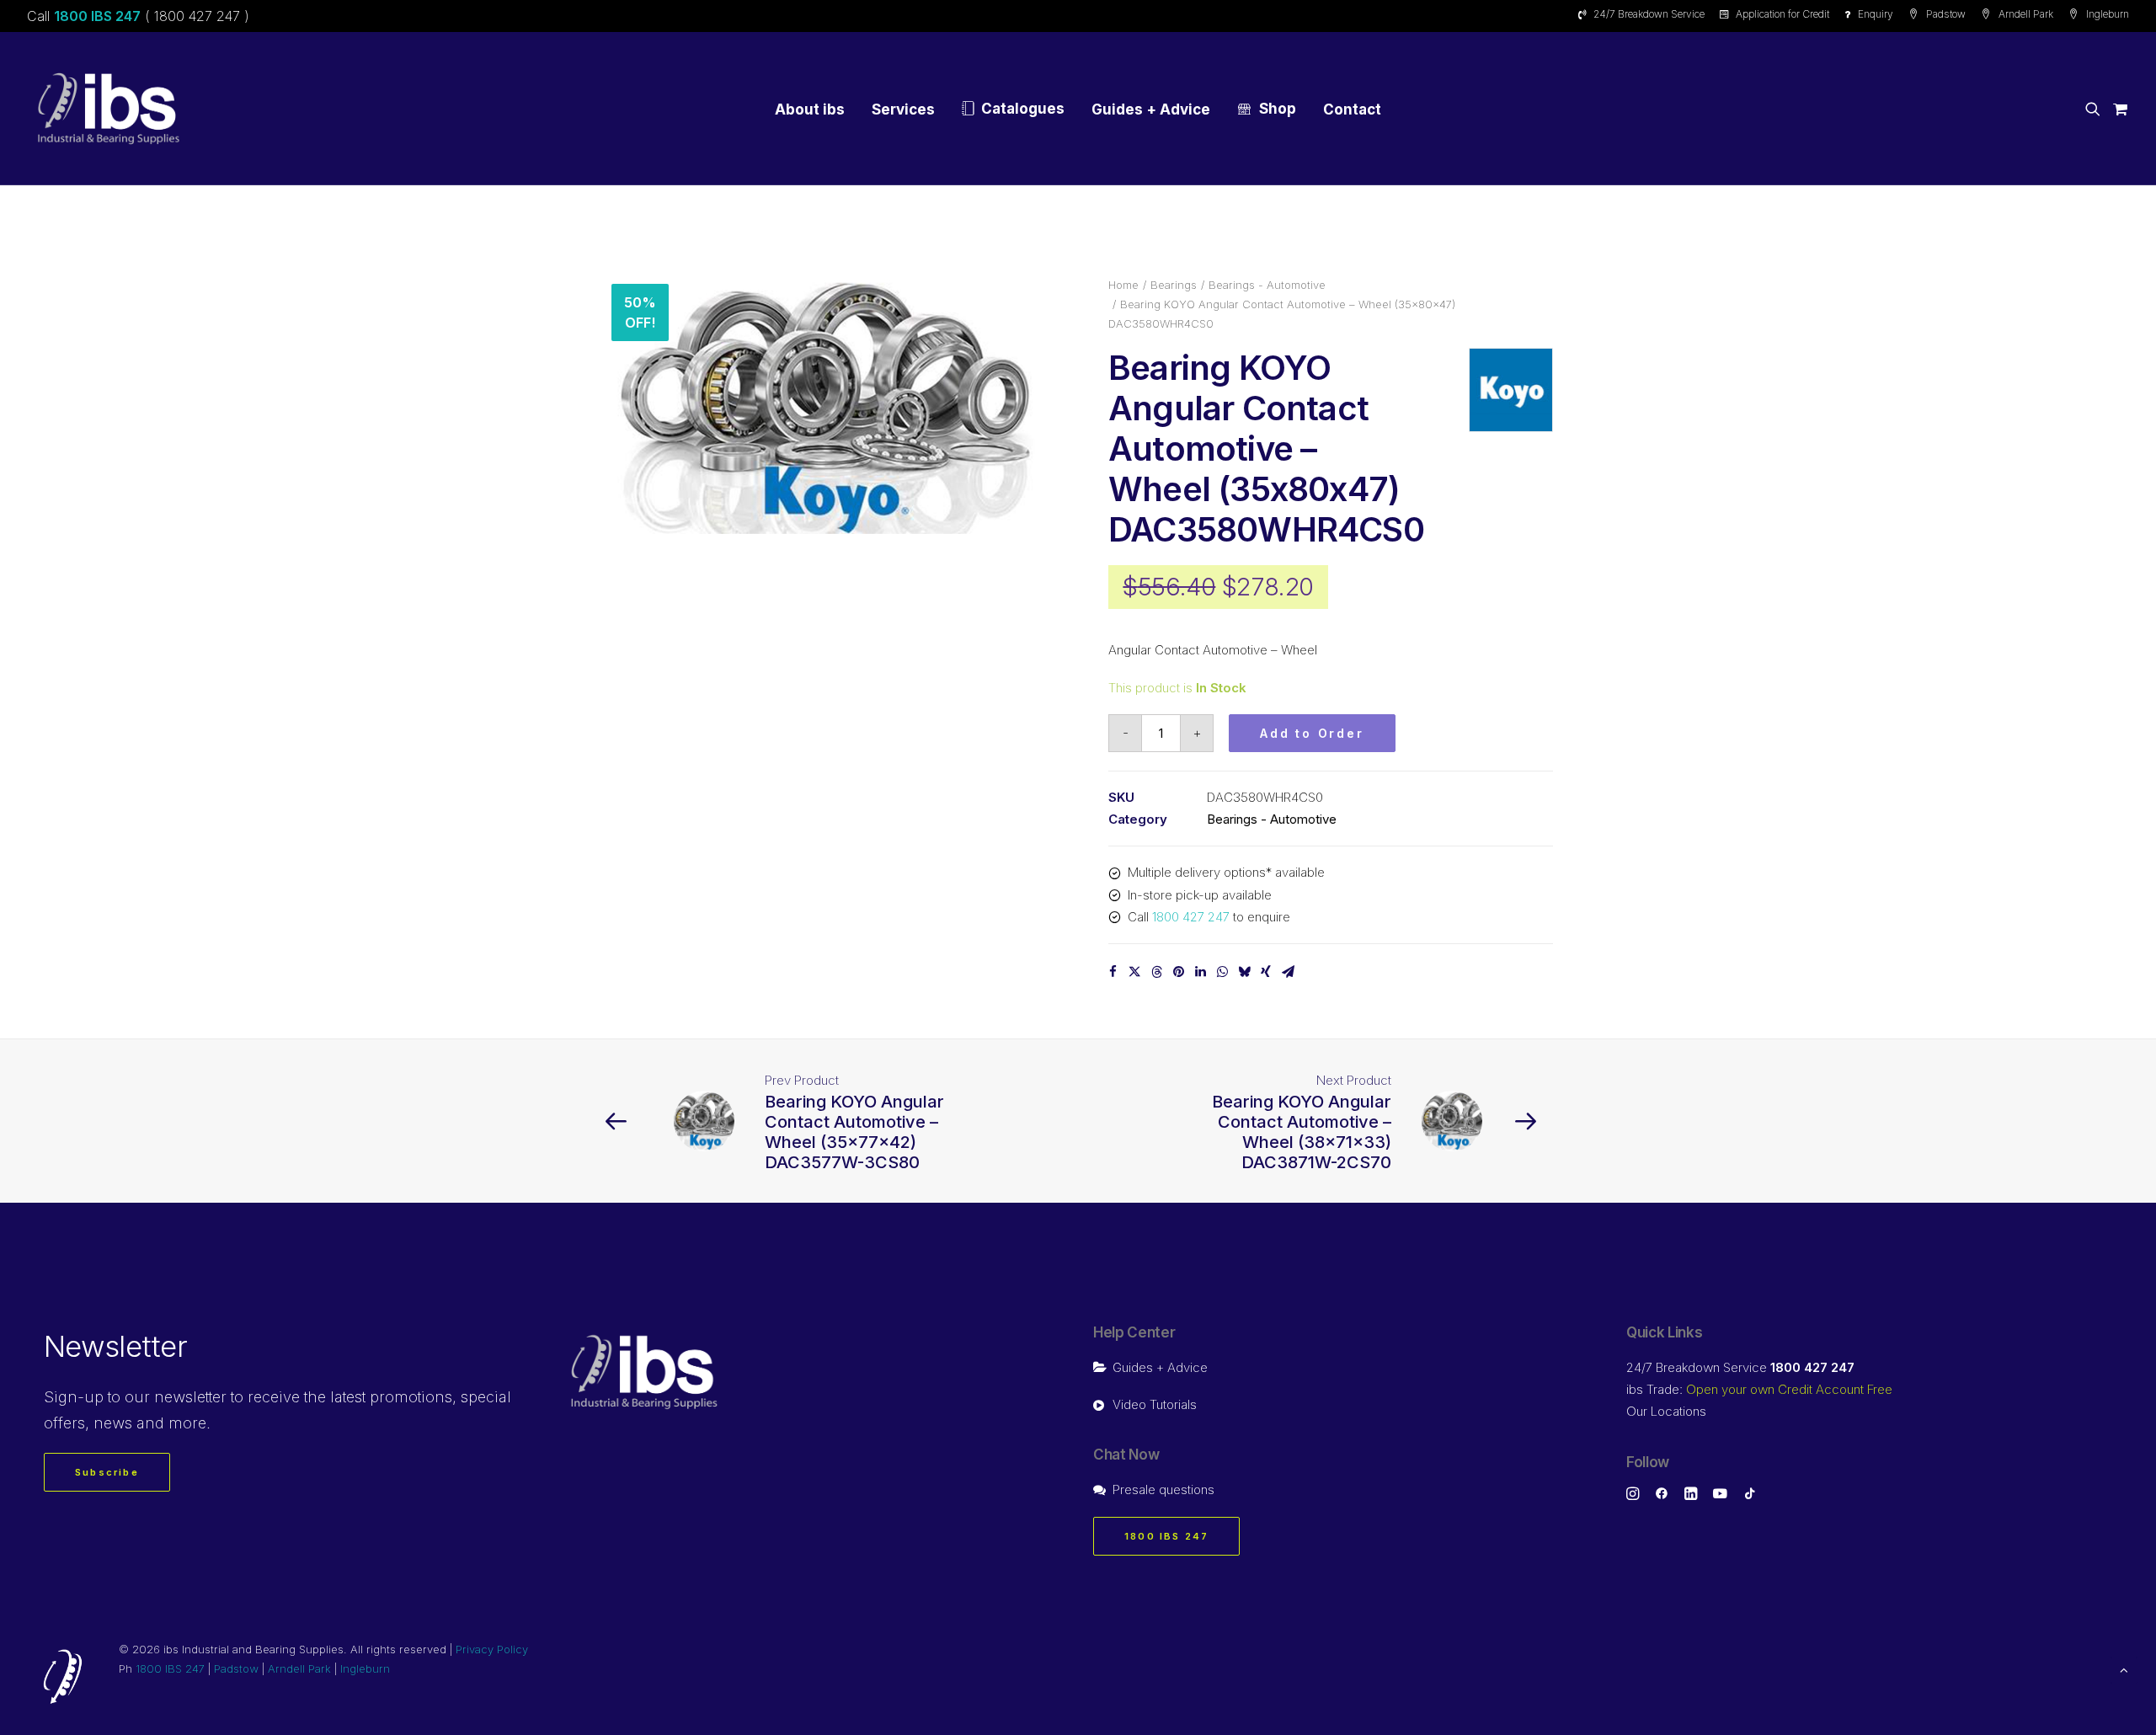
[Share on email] (1288, 972)
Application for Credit (1782, 14)
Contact (1352, 109)
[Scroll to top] (2124, 1669)
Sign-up (74, 1397)
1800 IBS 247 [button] (1166, 1536)
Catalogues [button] (1023, 109)
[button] (2096, 109)
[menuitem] (1644, 14)
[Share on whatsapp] (1222, 972)
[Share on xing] (1266, 972)
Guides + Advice (1151, 109)
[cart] (2118, 109)
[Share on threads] (1156, 972)
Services (903, 109)
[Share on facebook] (1113, 972)
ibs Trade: (1759, 1389)
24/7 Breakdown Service (1649, 14)
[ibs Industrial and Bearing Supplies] (109, 109)
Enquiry (1876, 14)
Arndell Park (2026, 14)
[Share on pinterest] (1178, 972)
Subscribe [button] (107, 1472)
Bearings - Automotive (1267, 285)
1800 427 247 (1191, 917)
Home (1123, 285)
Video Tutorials (1155, 1404)
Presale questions (1163, 1489)
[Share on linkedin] (1200, 972)
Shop (1278, 109)
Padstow (1946, 14)
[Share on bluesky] (1244, 972)
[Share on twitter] (1134, 972)
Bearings (1174, 285)
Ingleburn (2108, 14)
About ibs (810, 109)
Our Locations (1666, 1411)
